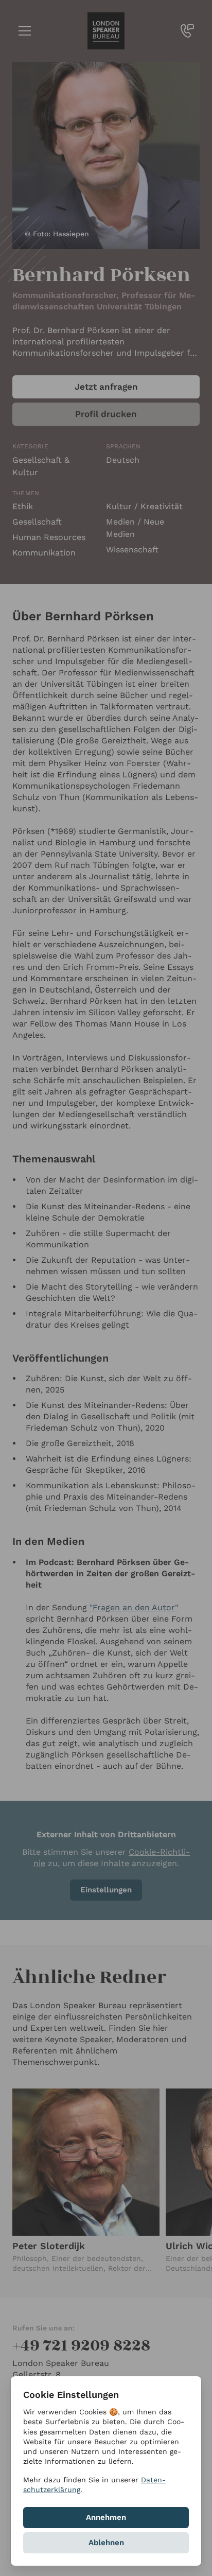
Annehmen (106, 2517)
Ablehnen (106, 2543)
